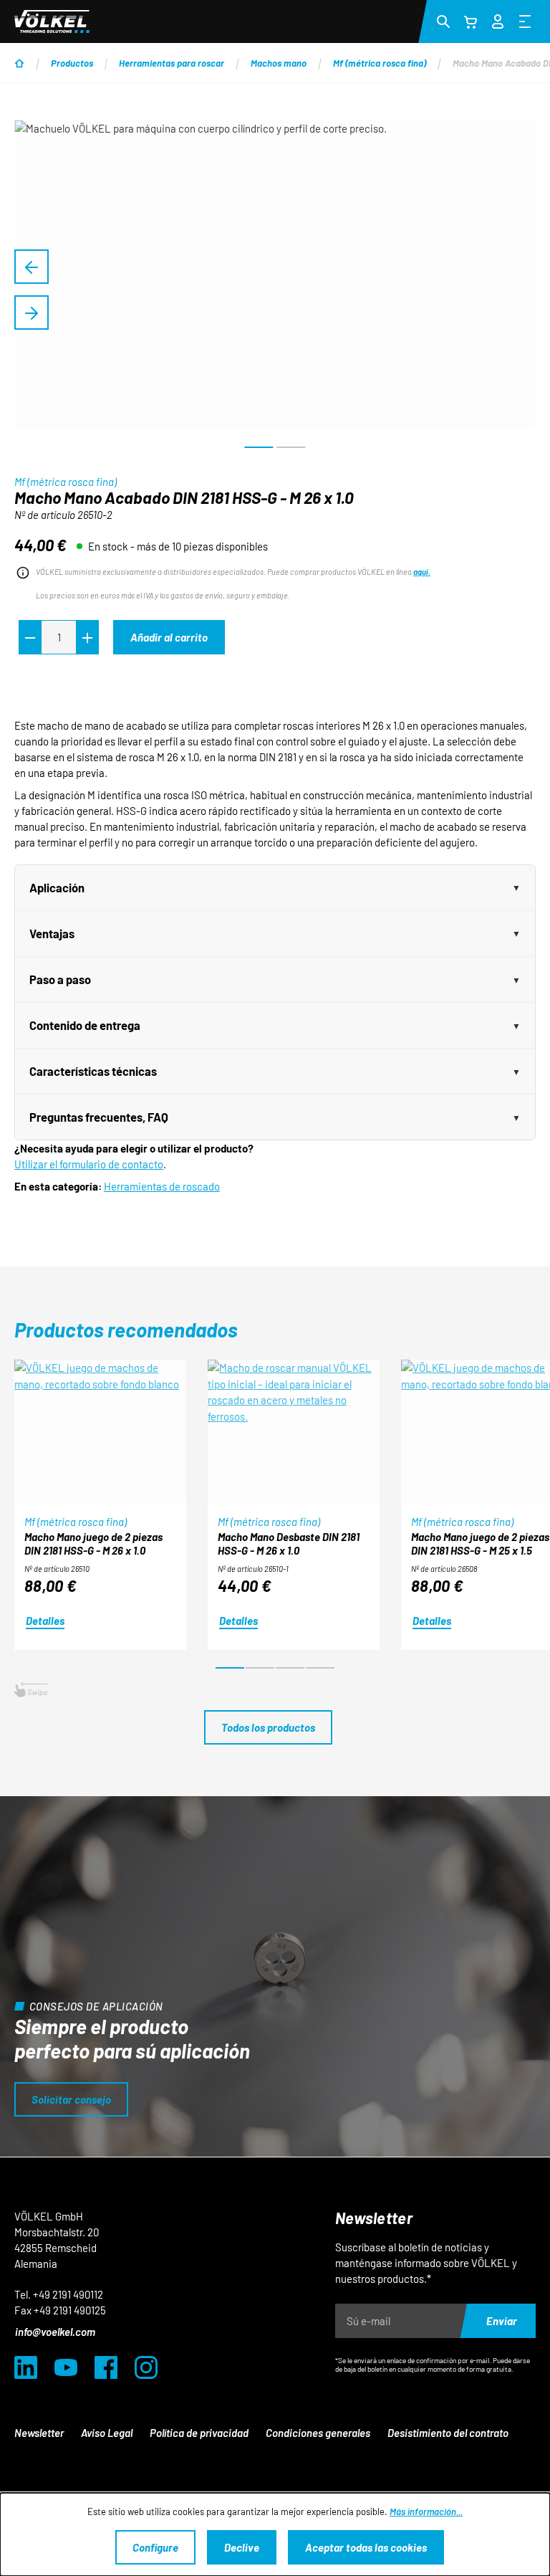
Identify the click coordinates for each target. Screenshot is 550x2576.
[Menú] (525, 21)
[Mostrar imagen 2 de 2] (291, 447)
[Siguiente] (32, 313)
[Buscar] (443, 21)
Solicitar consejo (71, 2099)
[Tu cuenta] (498, 19)
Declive (242, 2547)
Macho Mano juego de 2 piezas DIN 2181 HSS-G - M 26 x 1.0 (93, 1544)
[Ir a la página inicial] (52, 22)
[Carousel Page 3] (290, 1668)
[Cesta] (471, 22)
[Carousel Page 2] (260, 1668)
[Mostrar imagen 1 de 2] (259, 447)
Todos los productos (268, 1727)
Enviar (502, 2321)
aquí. (422, 572)
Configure (155, 2547)
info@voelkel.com (55, 2332)
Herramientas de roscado (162, 1186)
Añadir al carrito (169, 637)
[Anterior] (32, 267)
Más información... (426, 2511)
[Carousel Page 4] (320, 1668)
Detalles (45, 1621)
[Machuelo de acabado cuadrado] (275, 275)
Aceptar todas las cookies (366, 2547)
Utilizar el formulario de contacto (89, 1164)
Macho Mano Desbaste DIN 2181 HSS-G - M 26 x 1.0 (289, 1544)
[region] (275, 290)
